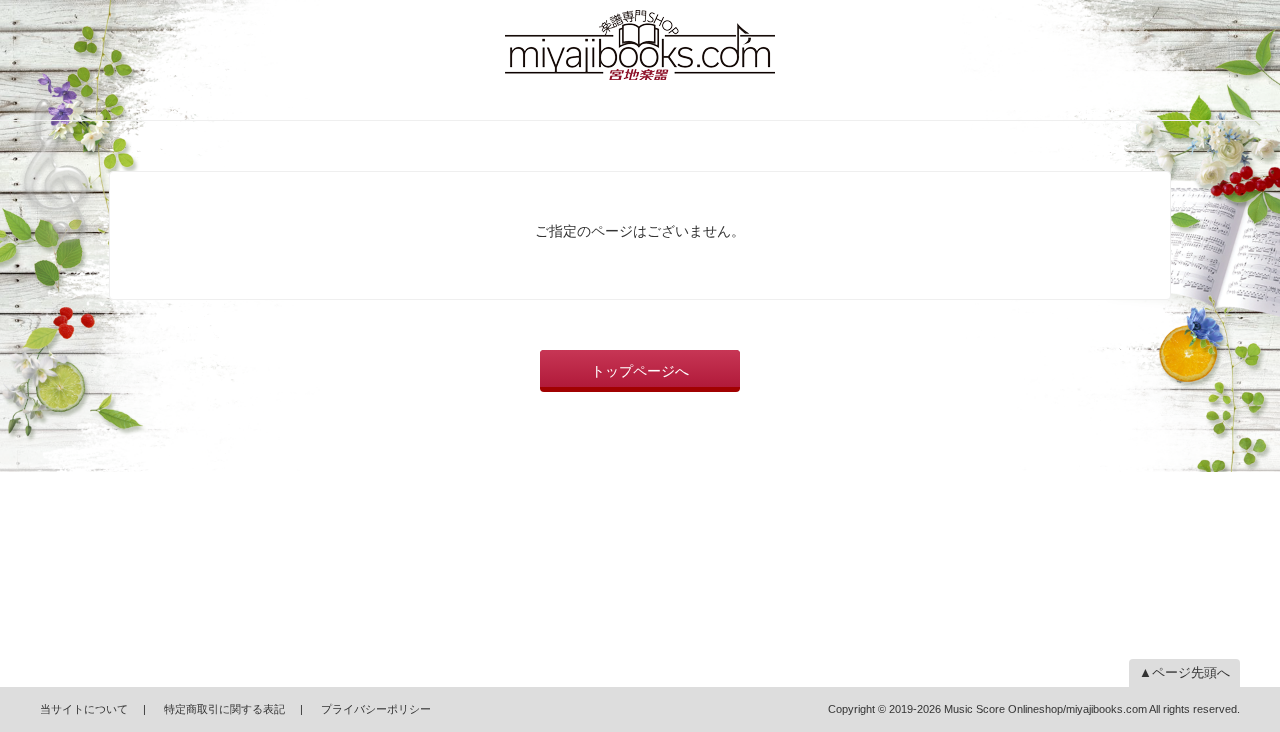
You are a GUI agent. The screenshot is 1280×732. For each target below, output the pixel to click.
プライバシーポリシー (376, 709)
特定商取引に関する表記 (224, 709)
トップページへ (640, 371)
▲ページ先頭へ (1184, 672)
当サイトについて (84, 709)
